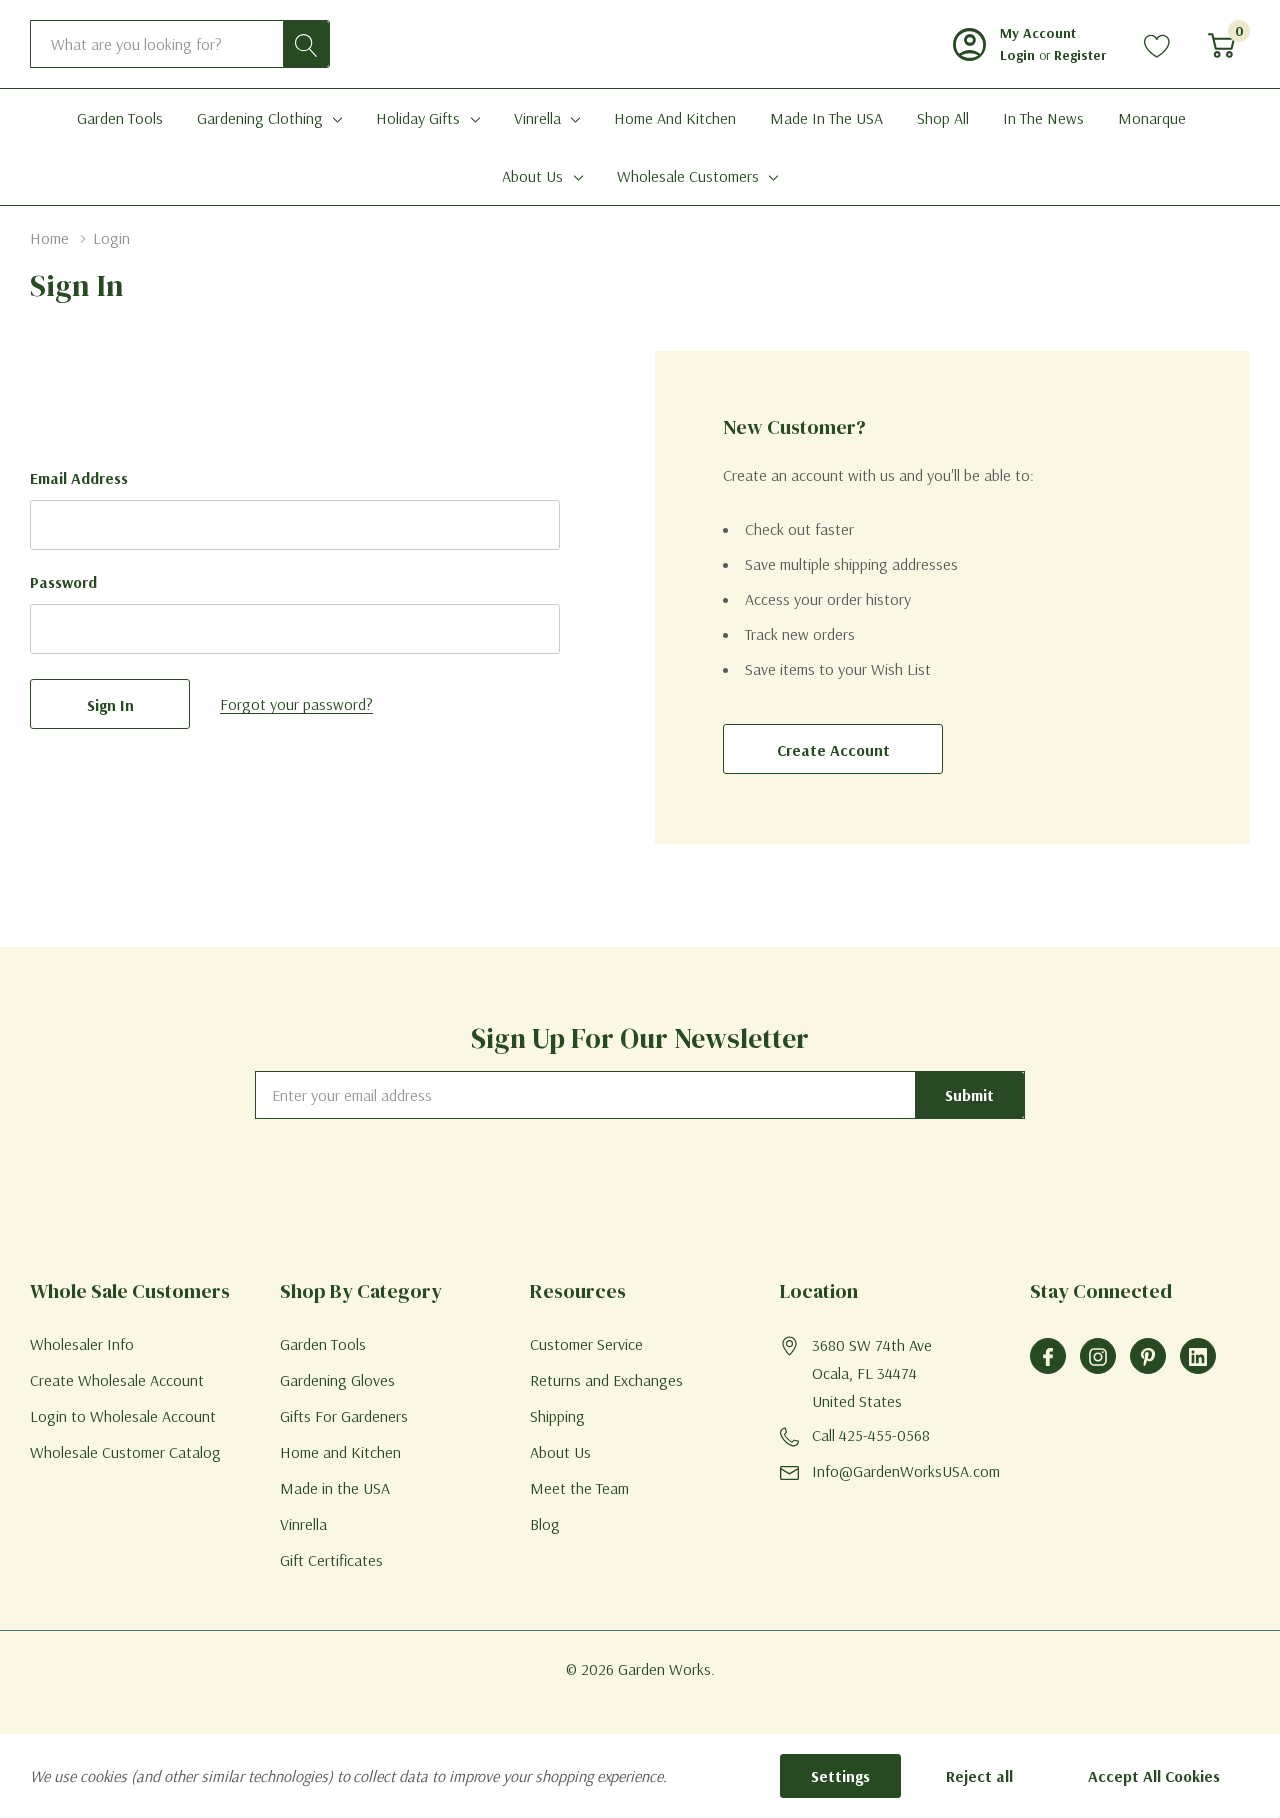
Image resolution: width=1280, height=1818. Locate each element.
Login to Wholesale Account (123, 1416)
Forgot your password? (296, 704)
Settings (840, 1776)
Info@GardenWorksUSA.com (906, 1471)
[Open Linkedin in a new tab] (1198, 1357)
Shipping (557, 1416)
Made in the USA (335, 1488)
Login (1019, 55)
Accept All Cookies (1154, 1776)
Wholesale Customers (688, 176)
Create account (833, 750)
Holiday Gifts (418, 118)
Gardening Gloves (337, 1380)
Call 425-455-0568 (871, 1435)
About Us (532, 176)
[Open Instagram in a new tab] (1098, 1357)
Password (63, 582)
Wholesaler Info (82, 1344)
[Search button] (306, 44)
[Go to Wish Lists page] (1157, 44)
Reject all (979, 1776)
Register (1080, 55)
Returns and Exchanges (606, 1380)
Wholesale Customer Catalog (125, 1452)
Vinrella (537, 118)
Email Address (79, 478)
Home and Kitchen (340, 1452)
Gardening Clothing (260, 118)
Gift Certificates (331, 1560)
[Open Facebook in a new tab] (1048, 1357)
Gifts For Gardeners (344, 1416)
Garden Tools (323, 1344)
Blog (545, 1524)
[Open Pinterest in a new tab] (1148, 1357)
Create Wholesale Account (117, 1380)
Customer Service (586, 1344)
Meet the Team (579, 1488)
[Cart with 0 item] (1221, 44)
